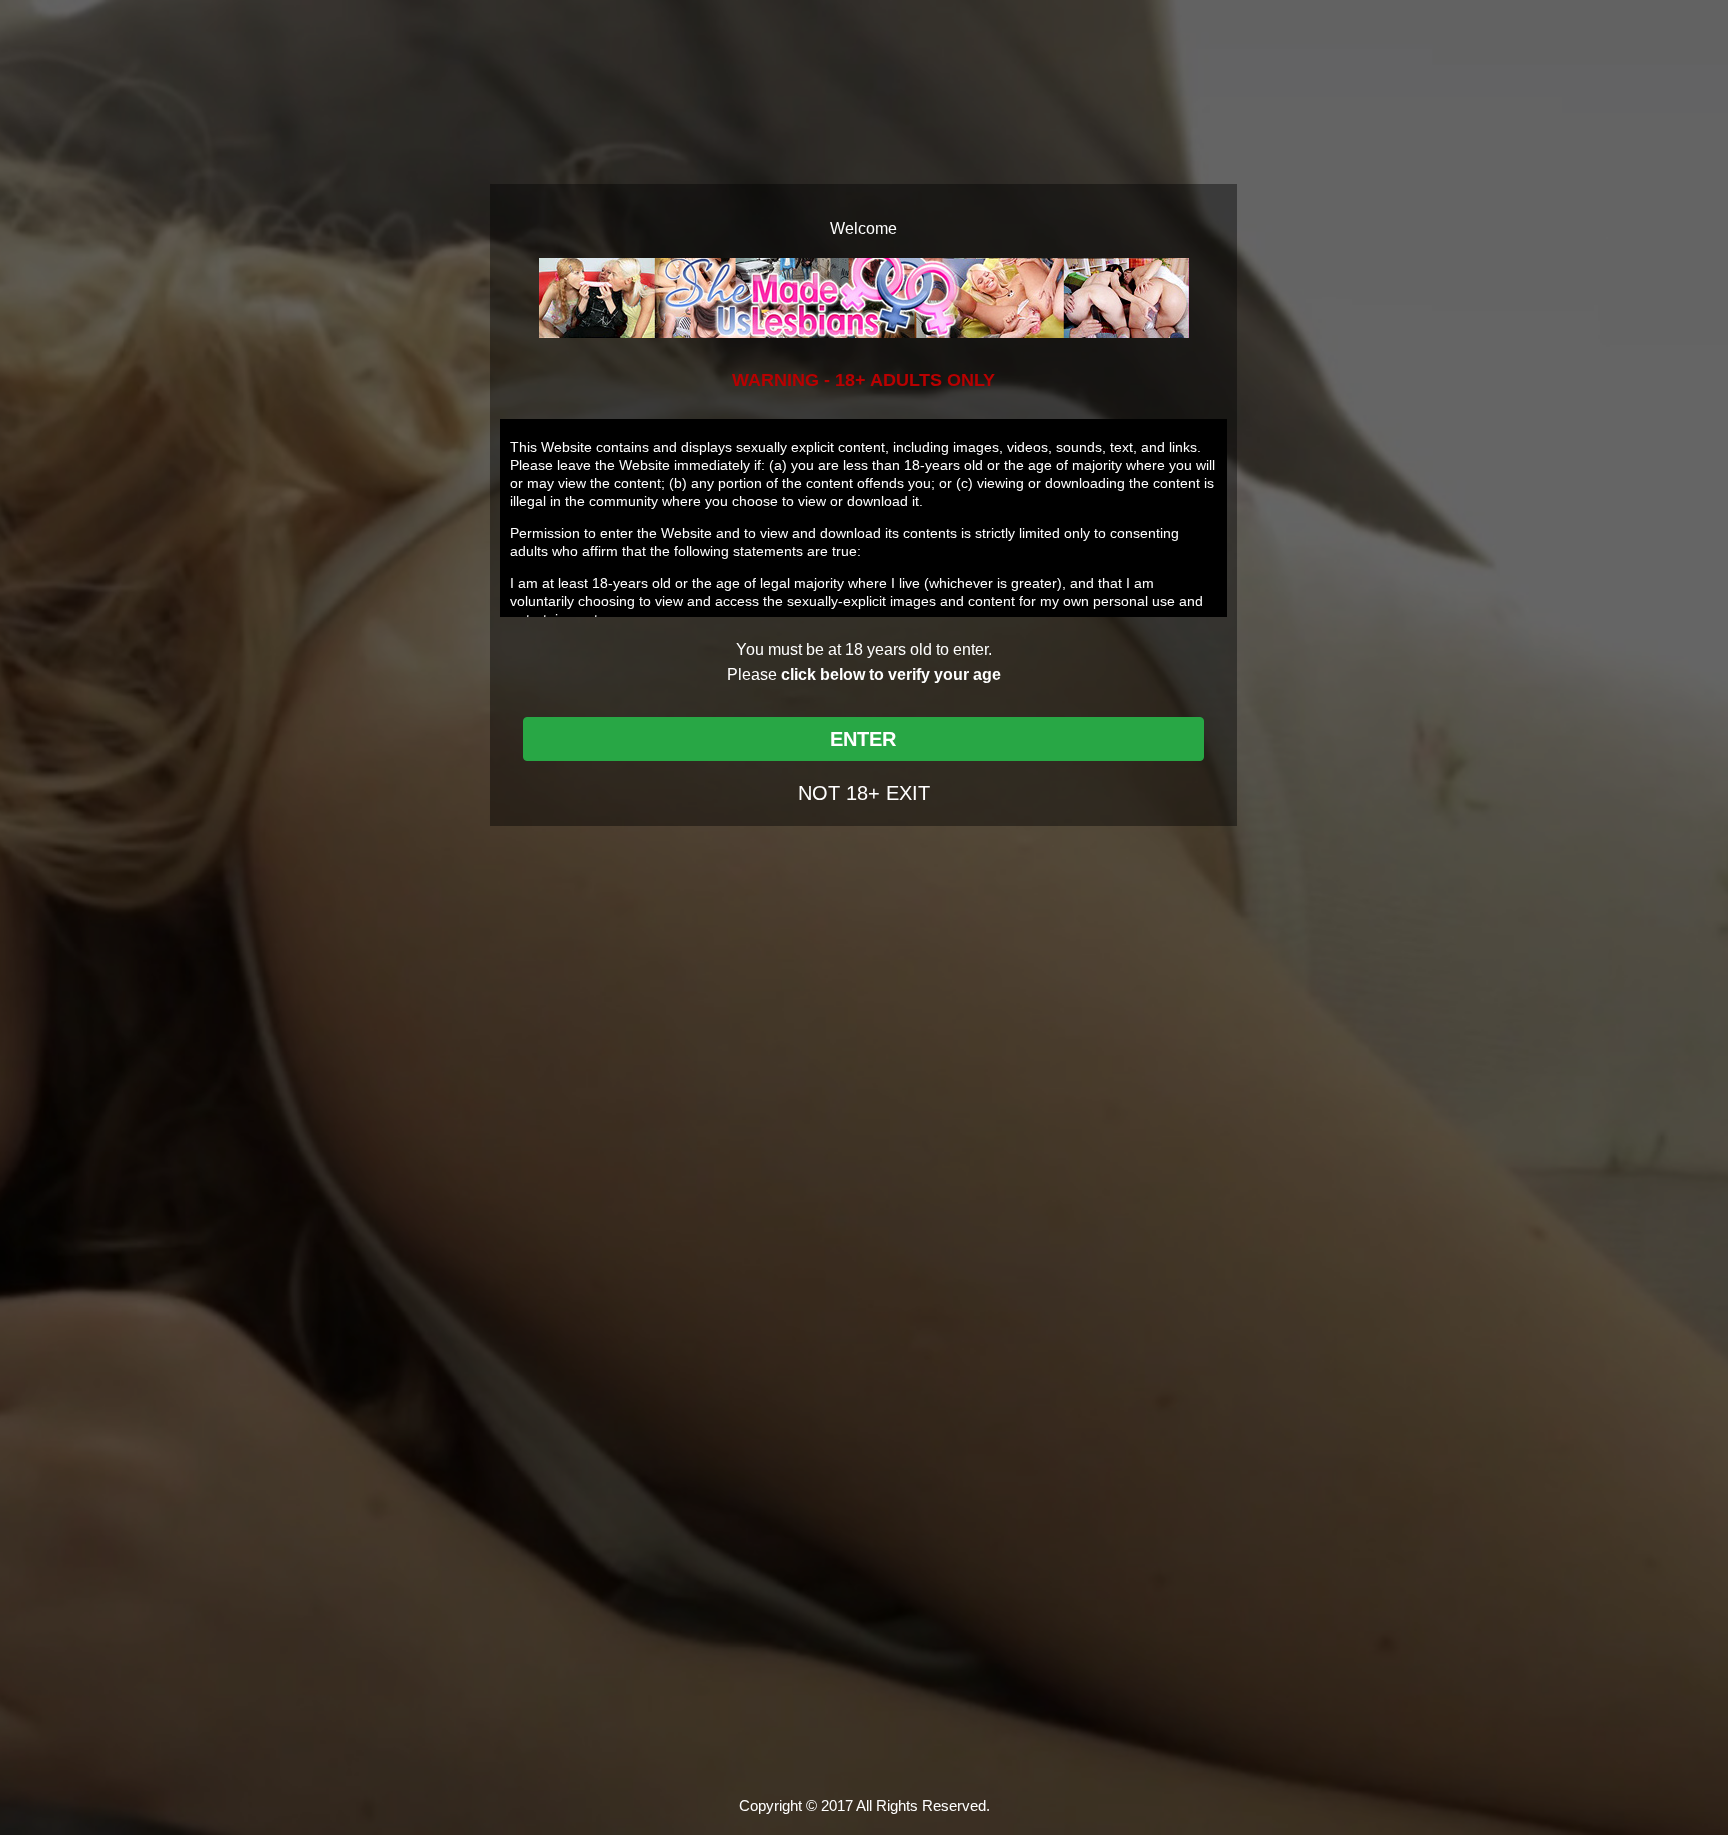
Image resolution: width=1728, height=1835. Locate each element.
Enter (863, 739)
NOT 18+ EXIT (864, 793)
